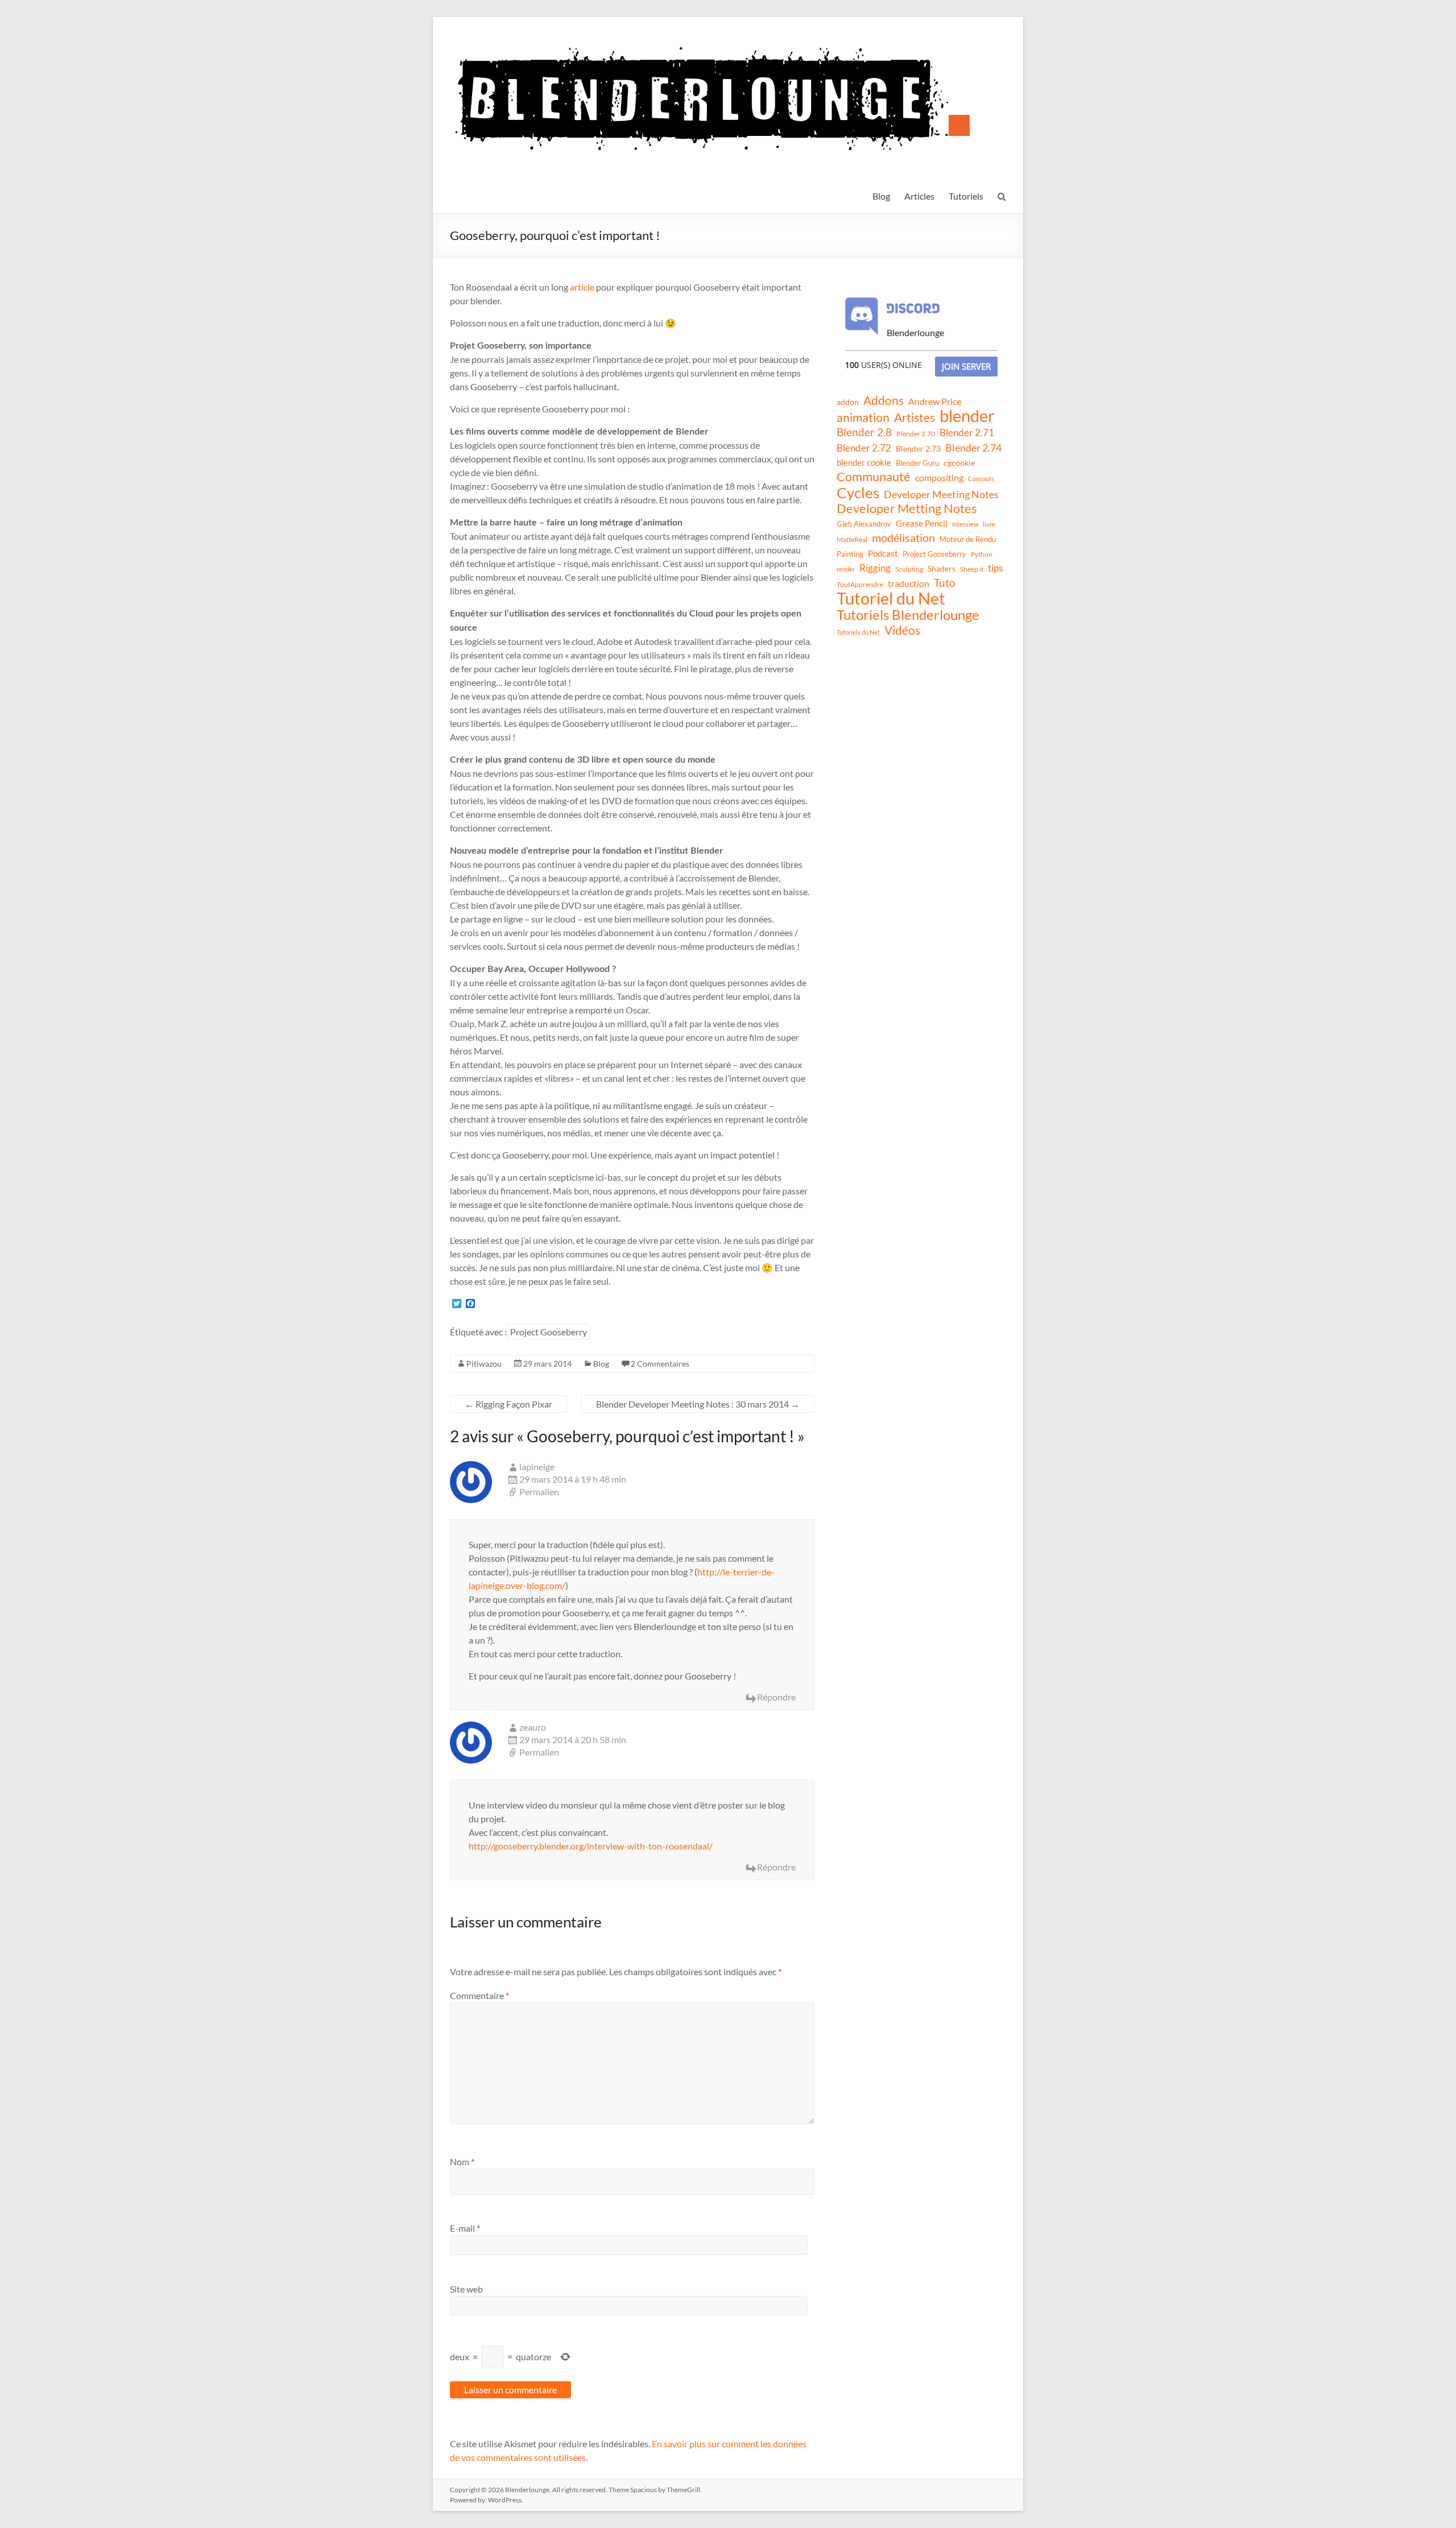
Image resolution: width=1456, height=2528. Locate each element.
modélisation (903, 538)
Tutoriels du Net (858, 632)
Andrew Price (935, 402)
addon (848, 402)
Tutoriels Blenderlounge (908, 615)
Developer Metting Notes (907, 508)
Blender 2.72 (864, 448)
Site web (466, 2289)
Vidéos (902, 630)
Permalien (539, 1491)
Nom (462, 2161)
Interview (965, 524)
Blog (881, 196)
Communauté (874, 477)
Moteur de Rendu (968, 539)
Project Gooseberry (549, 1332)
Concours (981, 479)
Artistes (915, 417)
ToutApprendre (860, 584)
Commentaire (479, 1995)
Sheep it (972, 569)
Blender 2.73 (918, 448)
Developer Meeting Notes (941, 494)
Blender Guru (917, 463)
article (582, 287)
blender (967, 416)
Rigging (875, 568)
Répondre (776, 1697)
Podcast (883, 553)
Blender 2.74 (973, 448)
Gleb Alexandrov (864, 524)
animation (863, 417)
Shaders (942, 568)
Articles (919, 196)
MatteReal (852, 539)
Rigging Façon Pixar (508, 1404)
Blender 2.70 (916, 434)
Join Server (966, 366)
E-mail (465, 2228)
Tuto (945, 583)
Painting (850, 554)
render (846, 569)
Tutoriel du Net (891, 598)
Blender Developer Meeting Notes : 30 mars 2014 (698, 1404)
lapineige (537, 1466)
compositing (939, 478)
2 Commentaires (660, 1364)
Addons (884, 400)
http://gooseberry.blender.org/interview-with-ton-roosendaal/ (591, 1846)
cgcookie (959, 463)
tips (995, 568)
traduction (909, 583)
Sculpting (909, 569)
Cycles (858, 493)
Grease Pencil (922, 523)
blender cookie (864, 462)
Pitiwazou (484, 1364)
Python (982, 554)
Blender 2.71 (967, 433)
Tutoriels (966, 196)
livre (989, 524)
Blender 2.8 (864, 432)
